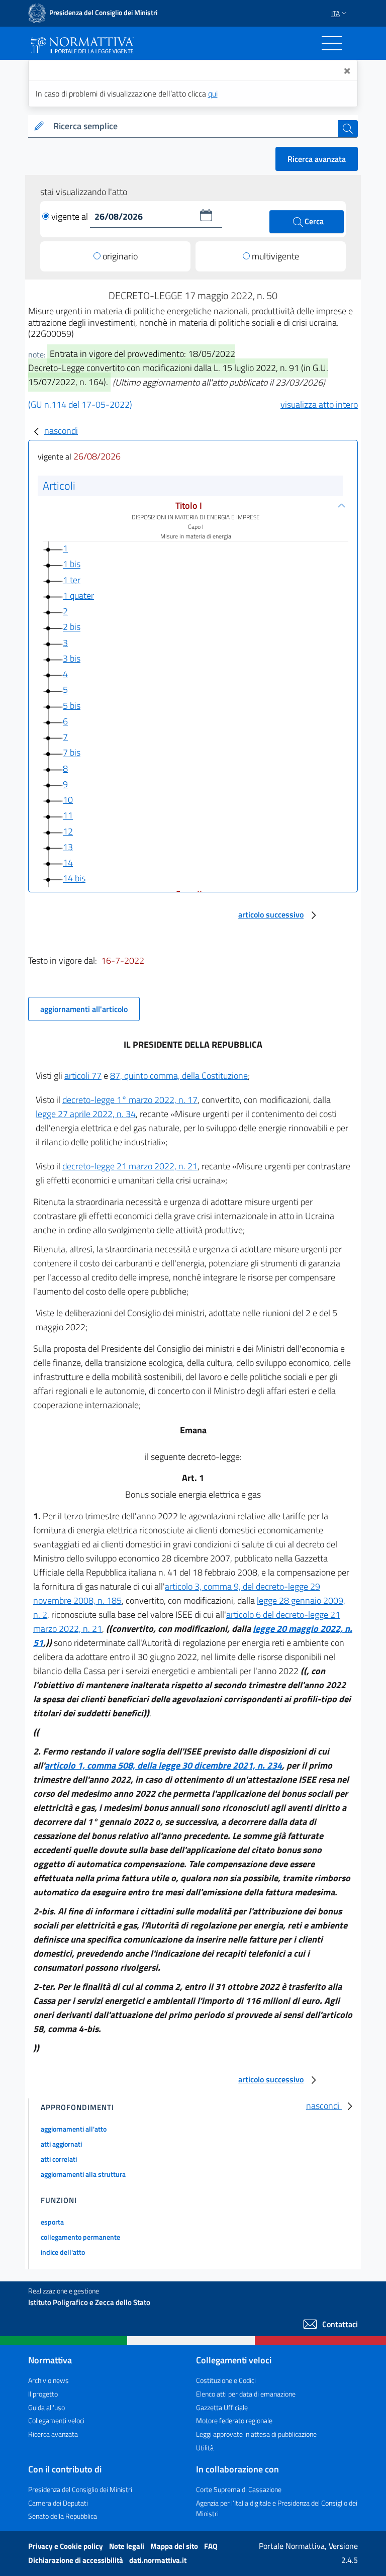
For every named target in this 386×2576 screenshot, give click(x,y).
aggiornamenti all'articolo (84, 1009)
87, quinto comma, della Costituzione (179, 1076)
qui (213, 94)
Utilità (205, 2448)
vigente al (71, 216)
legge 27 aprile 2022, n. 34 (86, 1114)
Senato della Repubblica (63, 2516)
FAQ (211, 2546)
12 (68, 831)
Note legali (127, 2546)
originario (120, 256)
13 (68, 847)
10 (68, 800)
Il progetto (43, 2394)
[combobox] (194, 126)
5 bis (72, 706)
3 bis (72, 658)
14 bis (74, 879)
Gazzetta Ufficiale (222, 2407)
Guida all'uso (46, 2407)
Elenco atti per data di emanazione (246, 2394)
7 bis (72, 753)
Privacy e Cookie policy (66, 2546)
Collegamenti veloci (56, 2420)
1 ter (72, 580)
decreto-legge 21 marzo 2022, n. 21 (130, 1166)
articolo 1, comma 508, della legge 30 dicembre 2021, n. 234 (163, 1765)
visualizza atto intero (319, 404)
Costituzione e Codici (226, 2380)
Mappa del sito (175, 2546)
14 (68, 862)
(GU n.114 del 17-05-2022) (80, 404)
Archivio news (49, 2380)
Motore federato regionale (234, 2420)
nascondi (61, 431)
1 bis (72, 564)
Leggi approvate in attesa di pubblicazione (256, 2434)
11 (68, 816)
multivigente (275, 256)
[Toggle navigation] (332, 43)
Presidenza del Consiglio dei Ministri (80, 2489)
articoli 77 (83, 1076)
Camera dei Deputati (58, 2503)
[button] (206, 215)
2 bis (72, 627)
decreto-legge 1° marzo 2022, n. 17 (130, 1100)
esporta (52, 2222)
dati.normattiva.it (158, 2560)
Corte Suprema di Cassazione (239, 2489)
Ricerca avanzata (317, 159)
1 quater (78, 595)
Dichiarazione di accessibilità (76, 2560)
